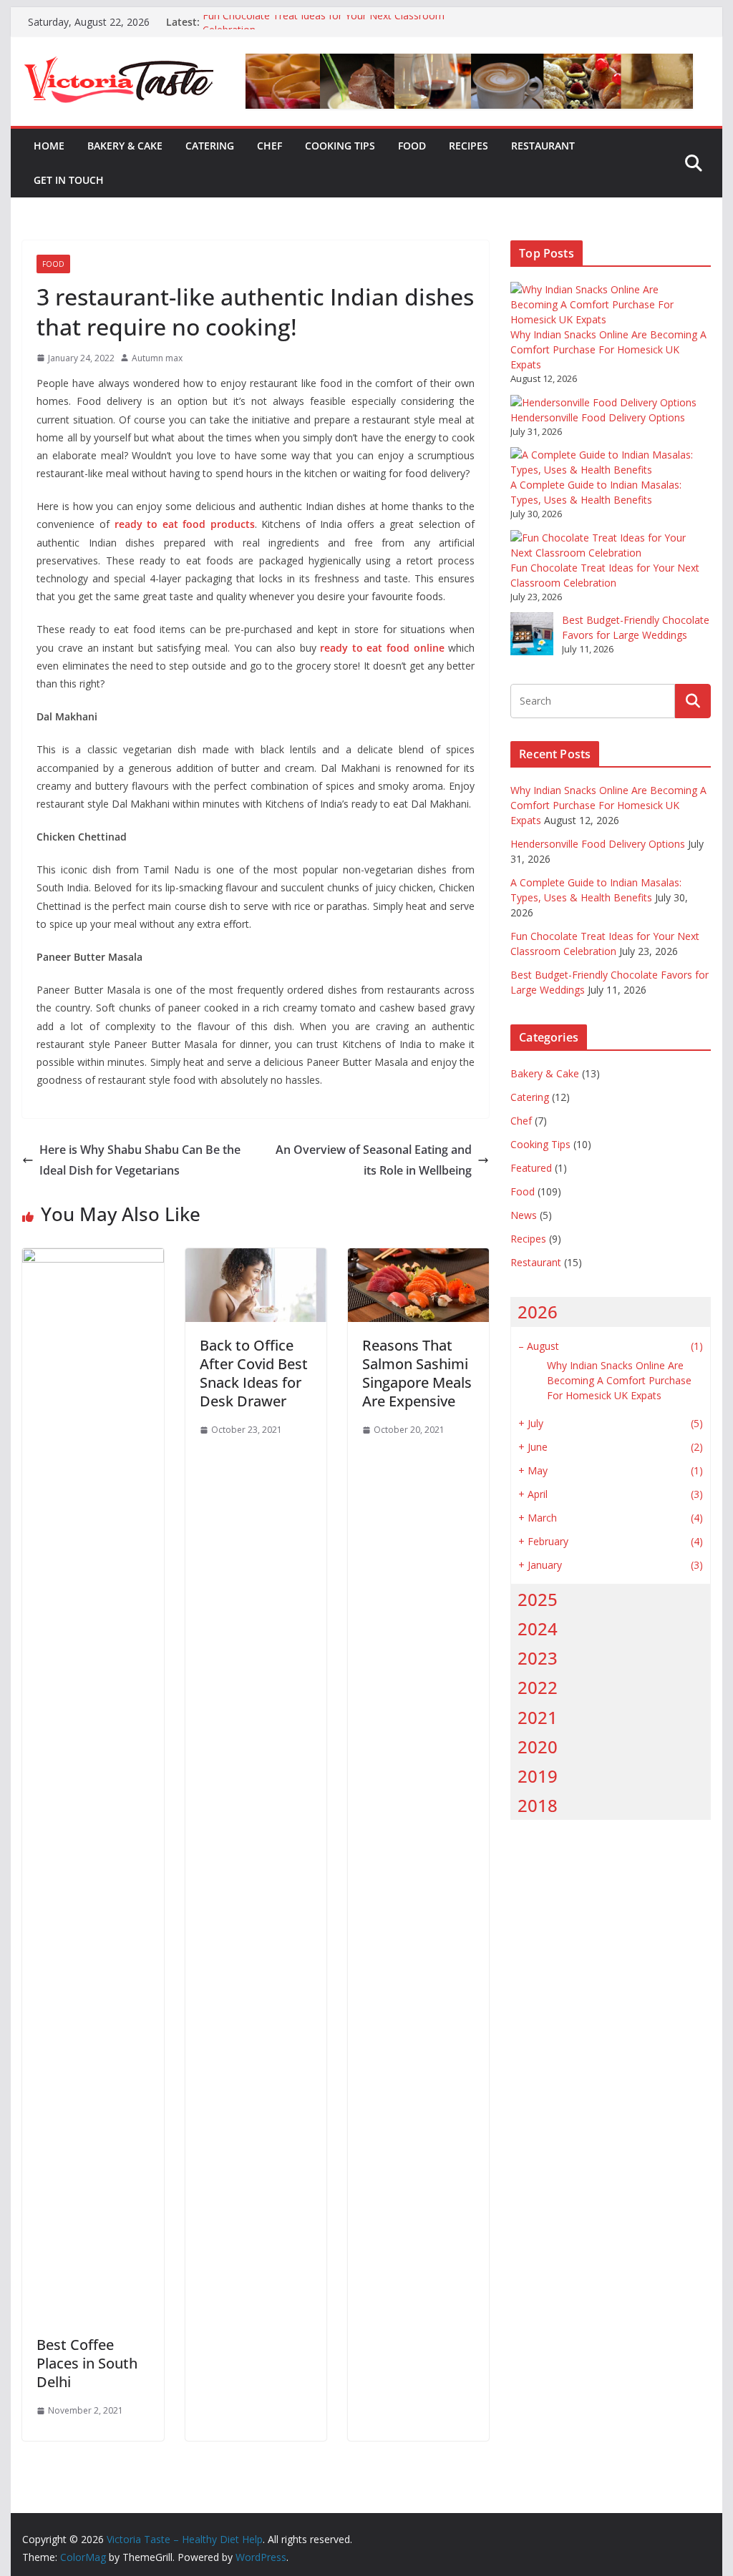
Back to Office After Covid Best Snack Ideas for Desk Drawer (254, 1373)
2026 (538, 1312)
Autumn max (157, 358)
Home (49, 146)
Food (412, 146)
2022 (538, 1687)
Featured (531, 1168)
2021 (538, 1717)
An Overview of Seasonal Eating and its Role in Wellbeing (374, 1160)
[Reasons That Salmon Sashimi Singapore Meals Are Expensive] (418, 1258)
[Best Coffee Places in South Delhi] (93, 1258)
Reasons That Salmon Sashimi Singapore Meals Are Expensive (417, 1373)
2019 (538, 1776)
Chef (270, 146)
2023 (538, 1658)
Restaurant (543, 146)
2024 (538, 1629)
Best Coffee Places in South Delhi (87, 2363)
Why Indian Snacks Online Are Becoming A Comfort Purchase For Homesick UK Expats (608, 349)
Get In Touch (69, 180)
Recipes (469, 146)
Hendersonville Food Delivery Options (598, 417)
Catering (210, 146)
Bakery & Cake (125, 146)
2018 (538, 1805)
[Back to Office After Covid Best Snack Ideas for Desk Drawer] (256, 1258)
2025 (538, 1599)
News (524, 1215)
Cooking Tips (340, 146)
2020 (538, 1747)
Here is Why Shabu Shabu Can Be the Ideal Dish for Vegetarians (140, 1160)
